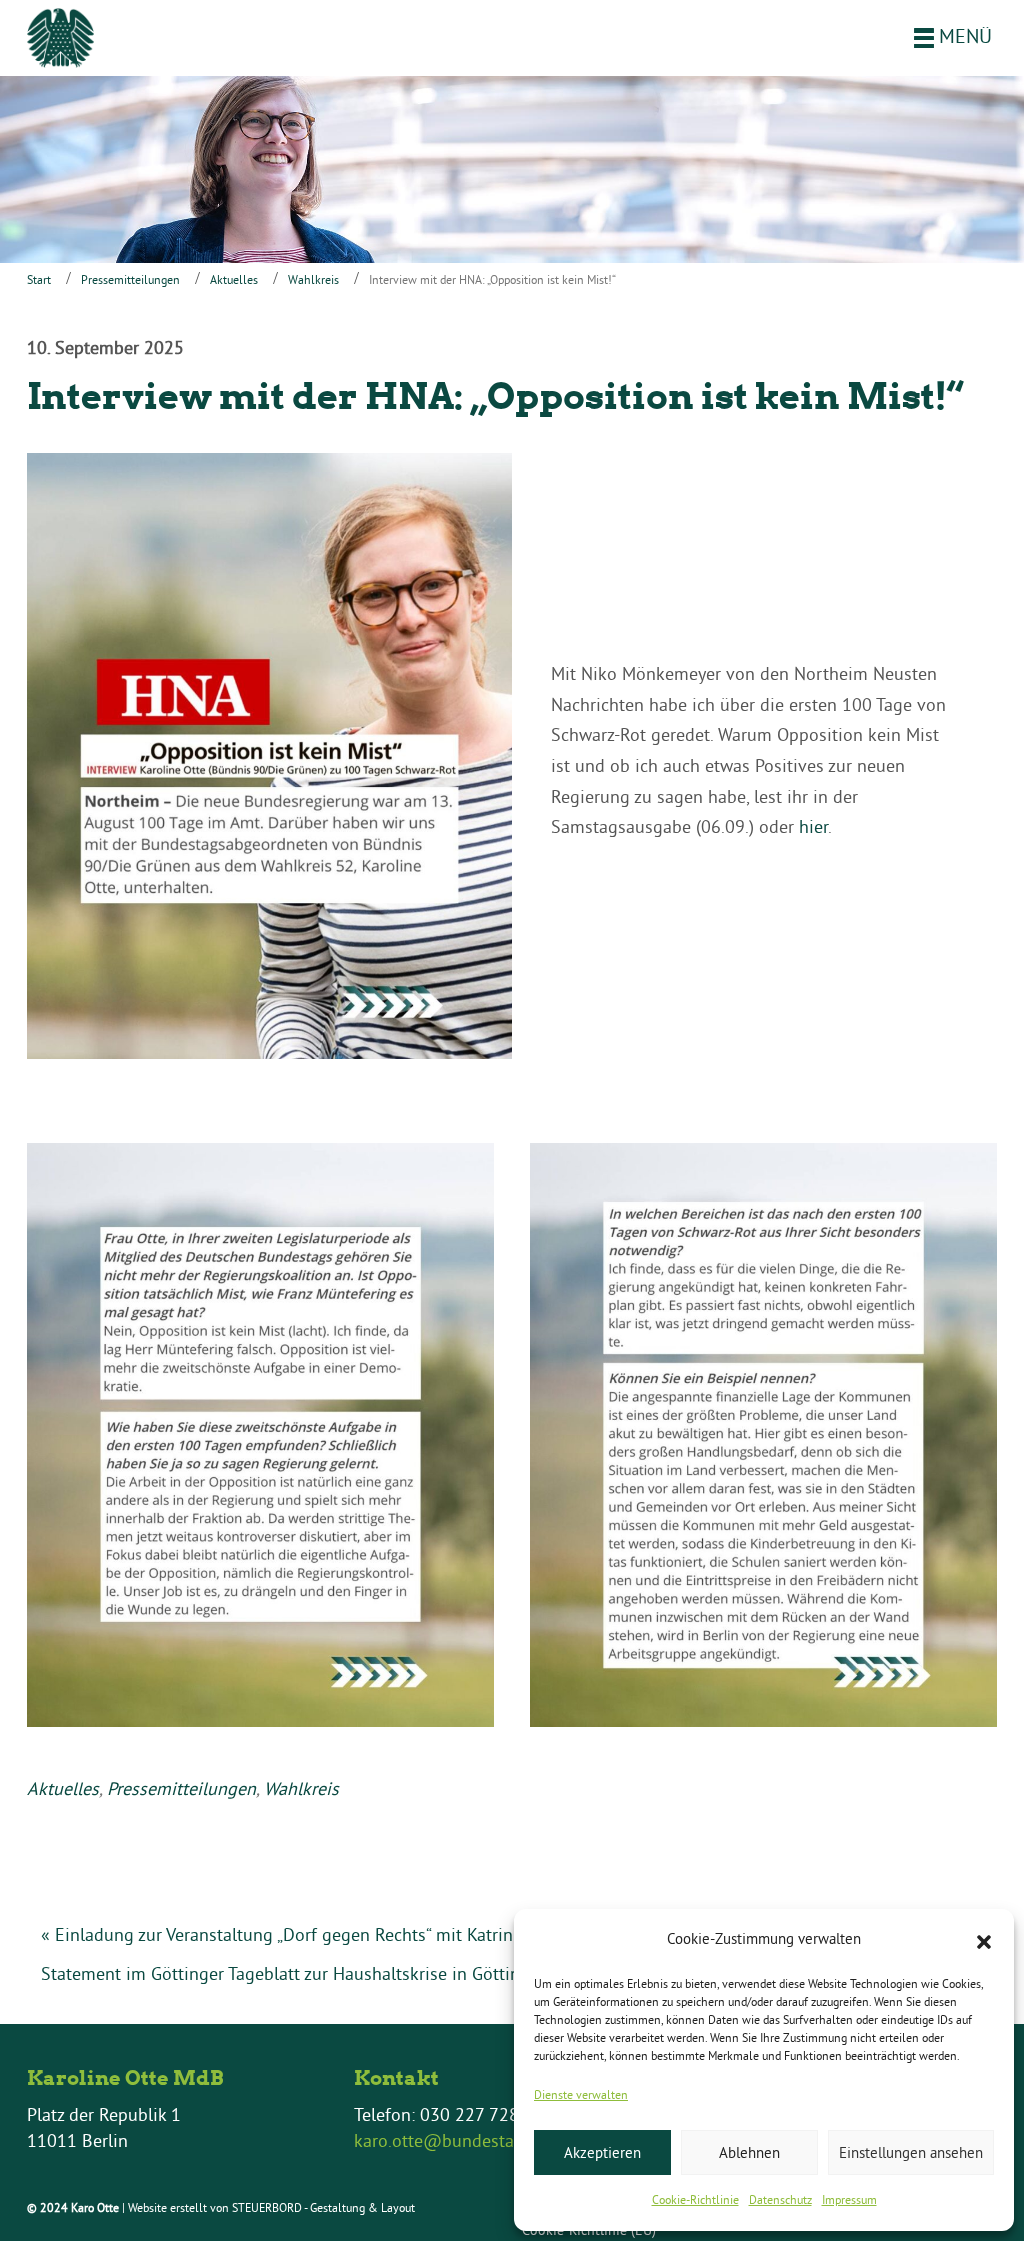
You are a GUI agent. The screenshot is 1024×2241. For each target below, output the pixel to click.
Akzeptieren (602, 2152)
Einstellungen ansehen (911, 2152)
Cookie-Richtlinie (695, 2199)
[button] (984, 1940)
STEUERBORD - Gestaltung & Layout (323, 2207)
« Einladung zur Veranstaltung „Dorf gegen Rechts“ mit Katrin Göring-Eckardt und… (362, 1934)
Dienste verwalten (581, 2094)
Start (39, 279)
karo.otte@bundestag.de (450, 2140)
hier (813, 826)
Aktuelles (234, 279)
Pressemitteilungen (130, 279)
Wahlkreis (313, 279)
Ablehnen (749, 2152)
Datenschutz (780, 2199)
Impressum (849, 2199)
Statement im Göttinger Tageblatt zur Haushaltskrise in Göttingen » (302, 1973)
